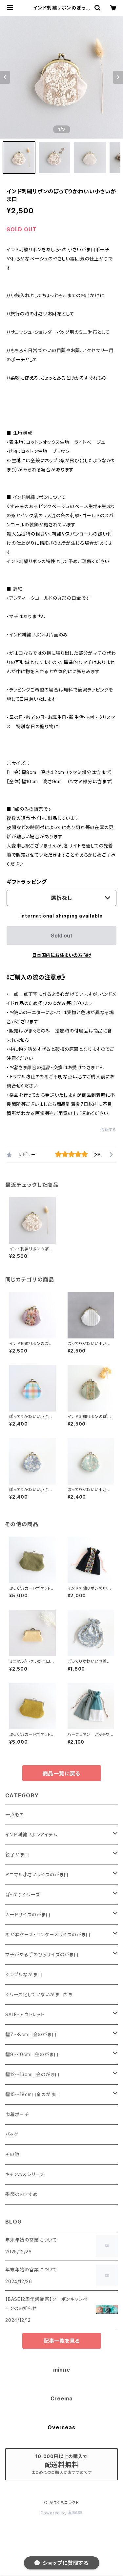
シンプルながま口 (24, 1974)
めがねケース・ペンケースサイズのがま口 (48, 1934)
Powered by (54, 2513)
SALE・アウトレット (25, 2014)
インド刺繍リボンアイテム (31, 1835)
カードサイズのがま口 (28, 1914)
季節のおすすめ (22, 2194)
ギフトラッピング (27, 882)
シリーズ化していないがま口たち (39, 1994)
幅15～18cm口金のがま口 (33, 2094)
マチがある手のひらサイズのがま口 (42, 1954)
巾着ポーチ (17, 2114)
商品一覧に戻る (62, 1773)
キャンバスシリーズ (25, 2174)
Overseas (61, 2427)
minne (62, 2370)
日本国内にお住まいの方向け (62, 955)
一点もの (15, 1815)
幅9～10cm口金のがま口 (32, 2054)
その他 (12, 2154)
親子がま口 (17, 1855)
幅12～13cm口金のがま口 (32, 2074)
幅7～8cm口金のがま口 (31, 2034)
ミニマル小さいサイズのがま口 (37, 1875)
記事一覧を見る (62, 2341)
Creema (62, 2398)
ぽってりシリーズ (22, 1894)
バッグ (12, 2134)
